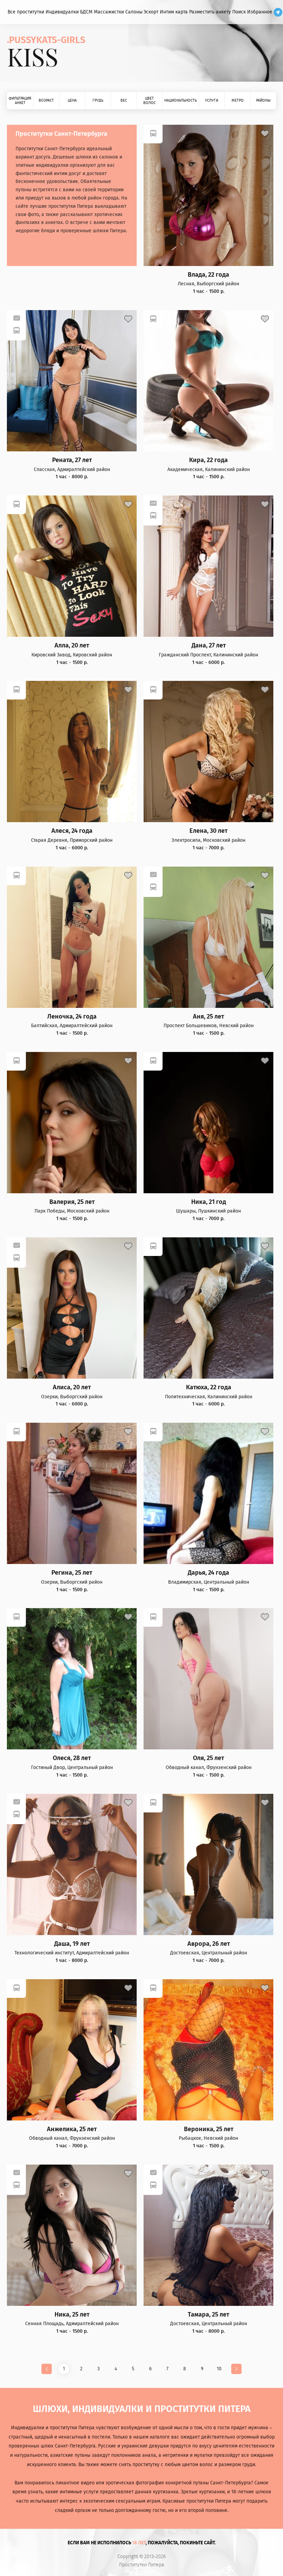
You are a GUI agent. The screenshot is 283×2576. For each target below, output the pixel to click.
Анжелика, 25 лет (72, 2129)
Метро (238, 100)
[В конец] (236, 2369)
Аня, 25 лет (208, 1017)
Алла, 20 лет (72, 646)
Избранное (260, 12)
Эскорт (151, 12)
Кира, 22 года (208, 460)
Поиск (239, 12)
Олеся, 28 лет (72, 1758)
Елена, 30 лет (208, 831)
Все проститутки (26, 12)
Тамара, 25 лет (208, 2315)
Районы (263, 100)
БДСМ (86, 12)
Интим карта (174, 12)
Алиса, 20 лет (72, 1387)
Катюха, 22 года (209, 1387)
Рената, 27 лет (72, 460)
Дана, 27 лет (209, 646)
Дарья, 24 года (208, 1573)
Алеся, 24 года (72, 831)
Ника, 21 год (209, 1202)
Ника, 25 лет (72, 2315)
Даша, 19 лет (72, 1944)
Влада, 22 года (208, 275)
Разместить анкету (210, 12)
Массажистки (109, 12)
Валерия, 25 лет (72, 1202)
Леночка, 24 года (72, 1017)
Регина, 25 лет (72, 1573)
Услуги (212, 100)
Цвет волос (149, 101)
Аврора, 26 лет (209, 1944)
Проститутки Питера (142, 2565)
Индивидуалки (62, 12)
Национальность (180, 100)
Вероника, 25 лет (209, 2129)
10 (219, 2369)
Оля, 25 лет (208, 1758)
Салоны (134, 12)
